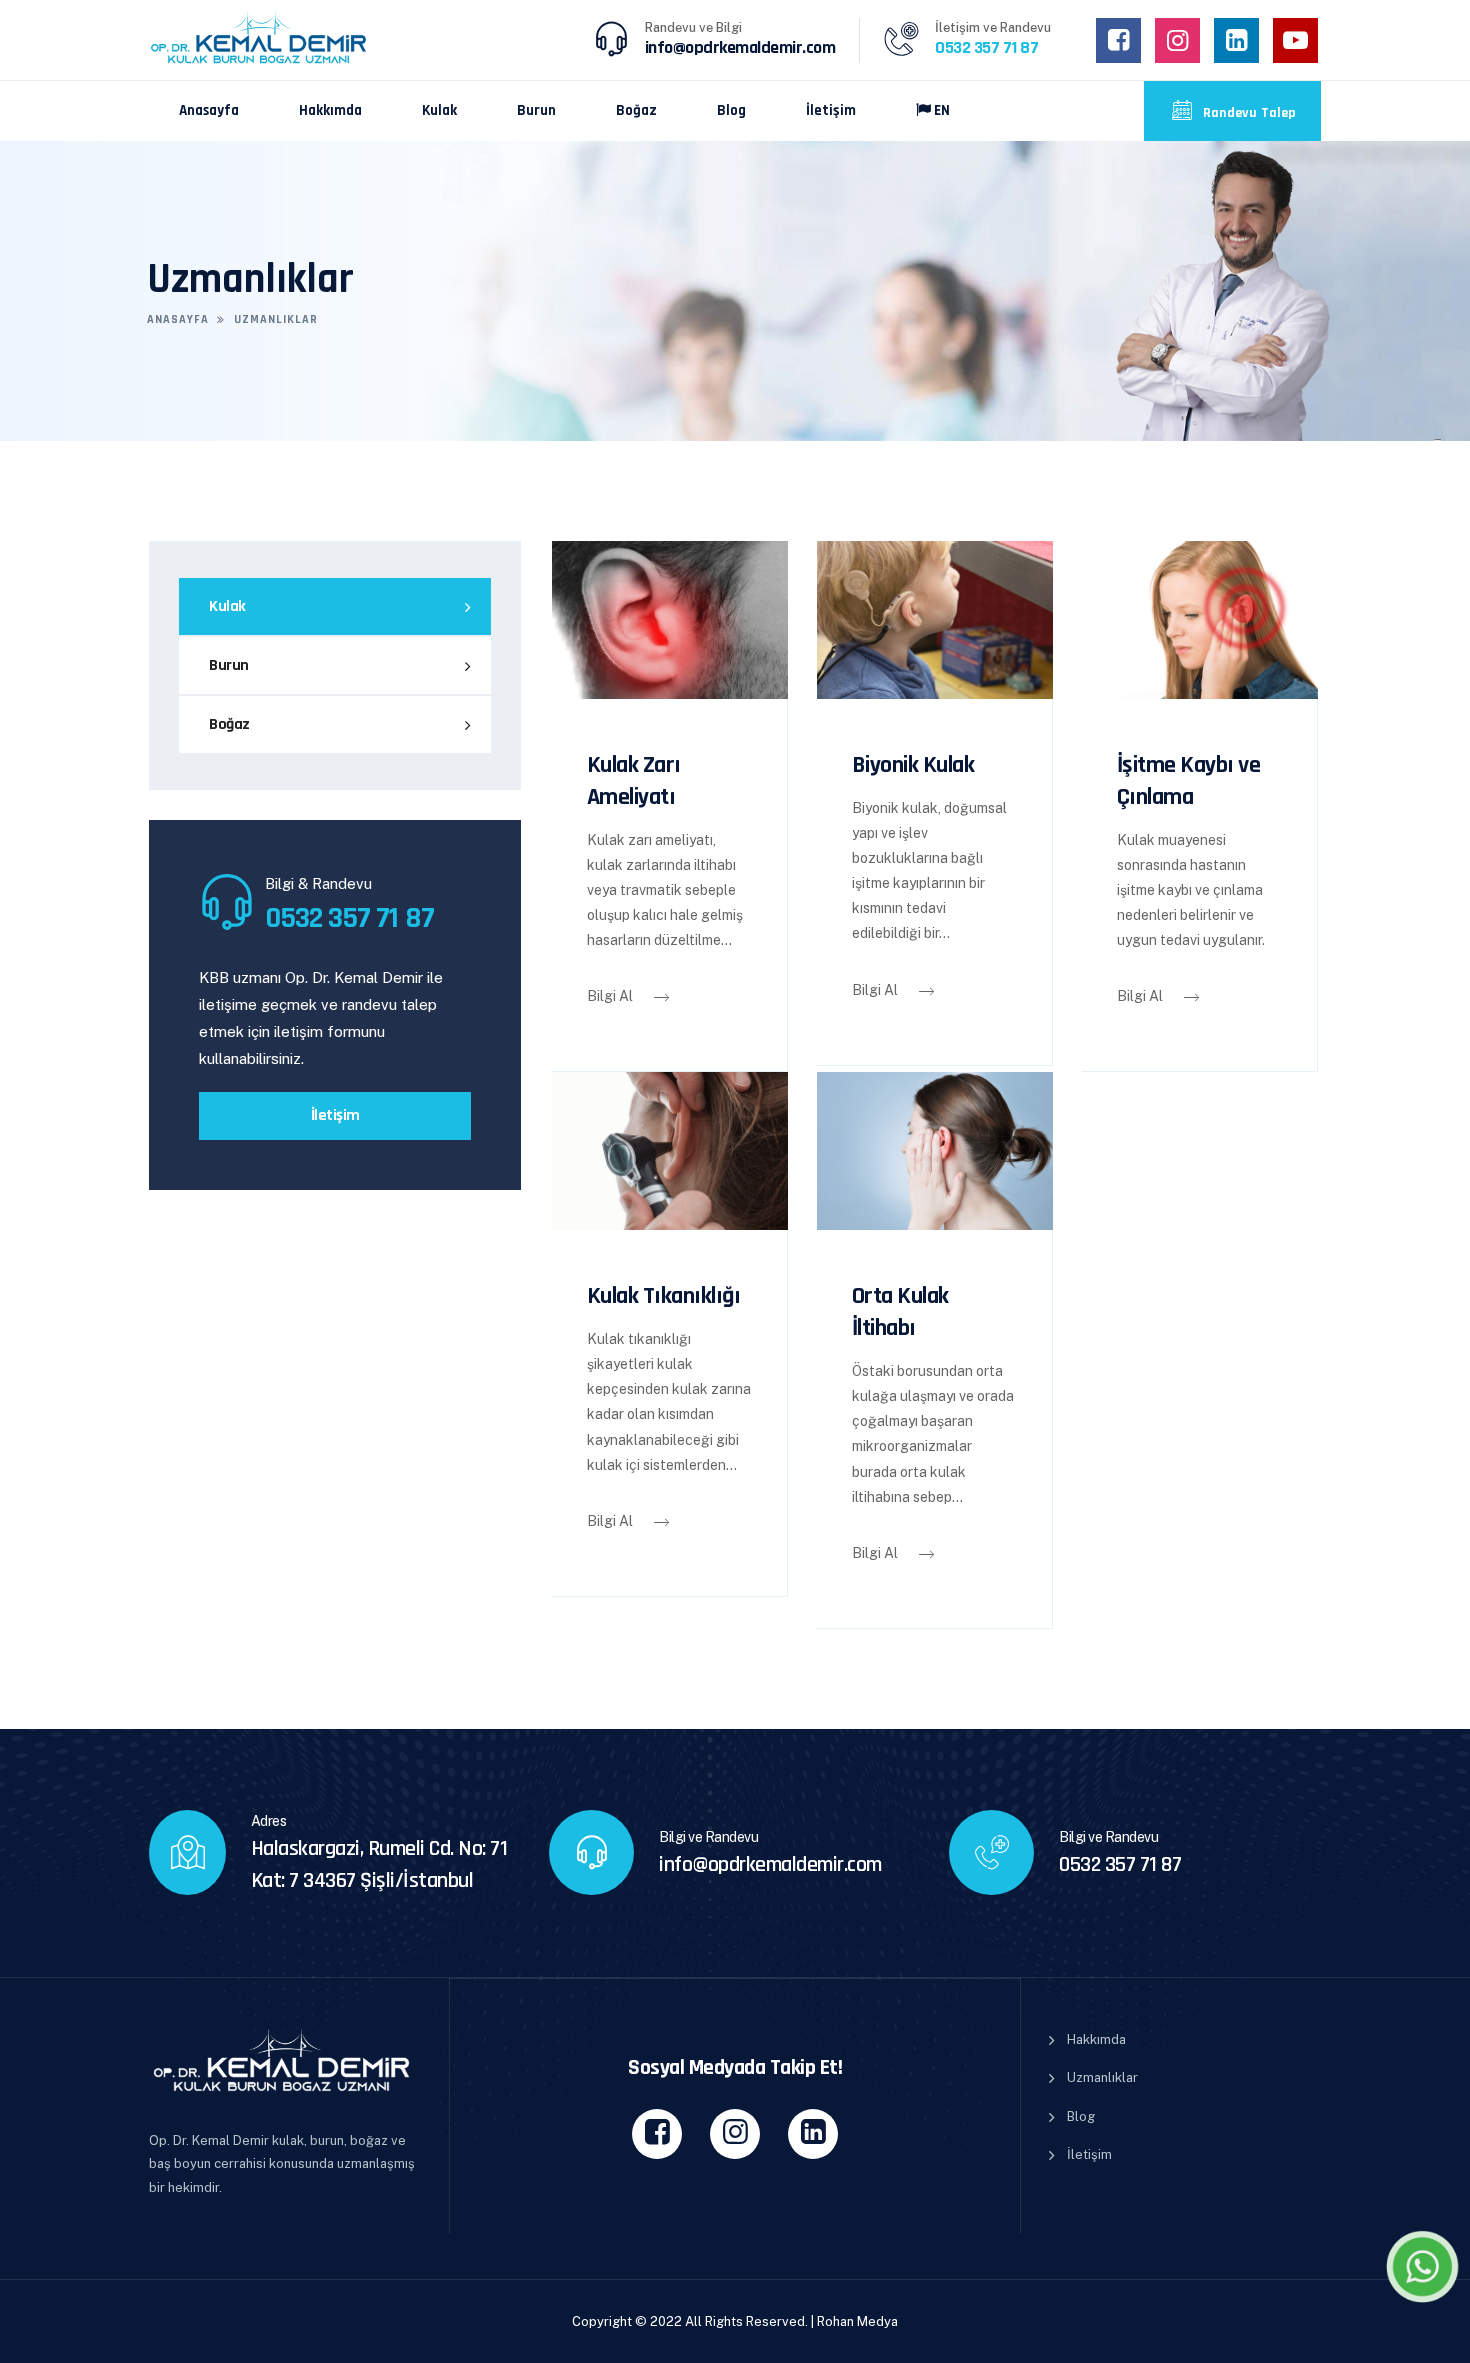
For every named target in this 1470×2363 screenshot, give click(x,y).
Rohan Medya (857, 2321)
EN (940, 110)
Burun (536, 110)
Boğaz (636, 110)
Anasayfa (209, 110)
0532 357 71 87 (1120, 1865)
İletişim (831, 110)
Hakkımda (330, 110)
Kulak (439, 110)
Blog (731, 110)
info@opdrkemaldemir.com (740, 47)
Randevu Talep (1248, 113)
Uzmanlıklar (1102, 2077)
